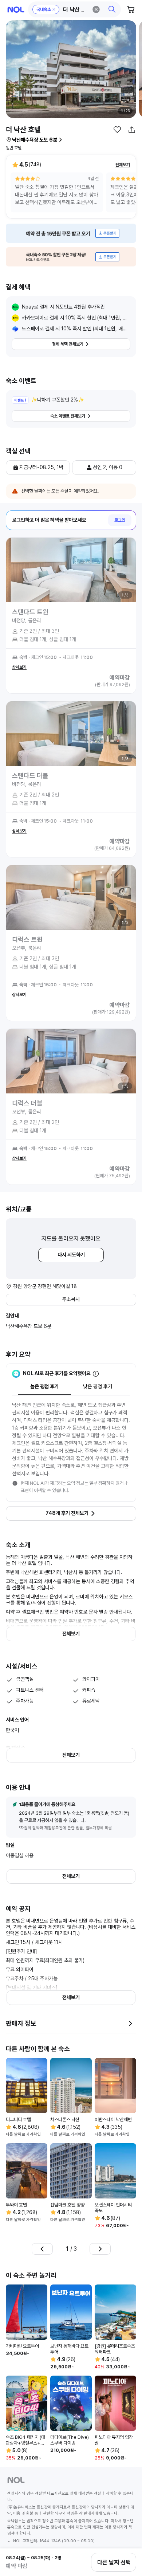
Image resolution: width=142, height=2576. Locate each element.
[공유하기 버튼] (132, 130)
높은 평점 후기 (44, 1386)
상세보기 (19, 667)
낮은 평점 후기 (98, 1386)
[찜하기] (117, 130)
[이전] (42, 2249)
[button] (75, 9)
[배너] (71, 233)
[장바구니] (131, 9)
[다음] (100, 2249)
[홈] (16, 10)
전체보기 (123, 165)
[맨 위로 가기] (128, 2538)
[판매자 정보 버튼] (130, 2023)
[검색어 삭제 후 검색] (96, 9)
